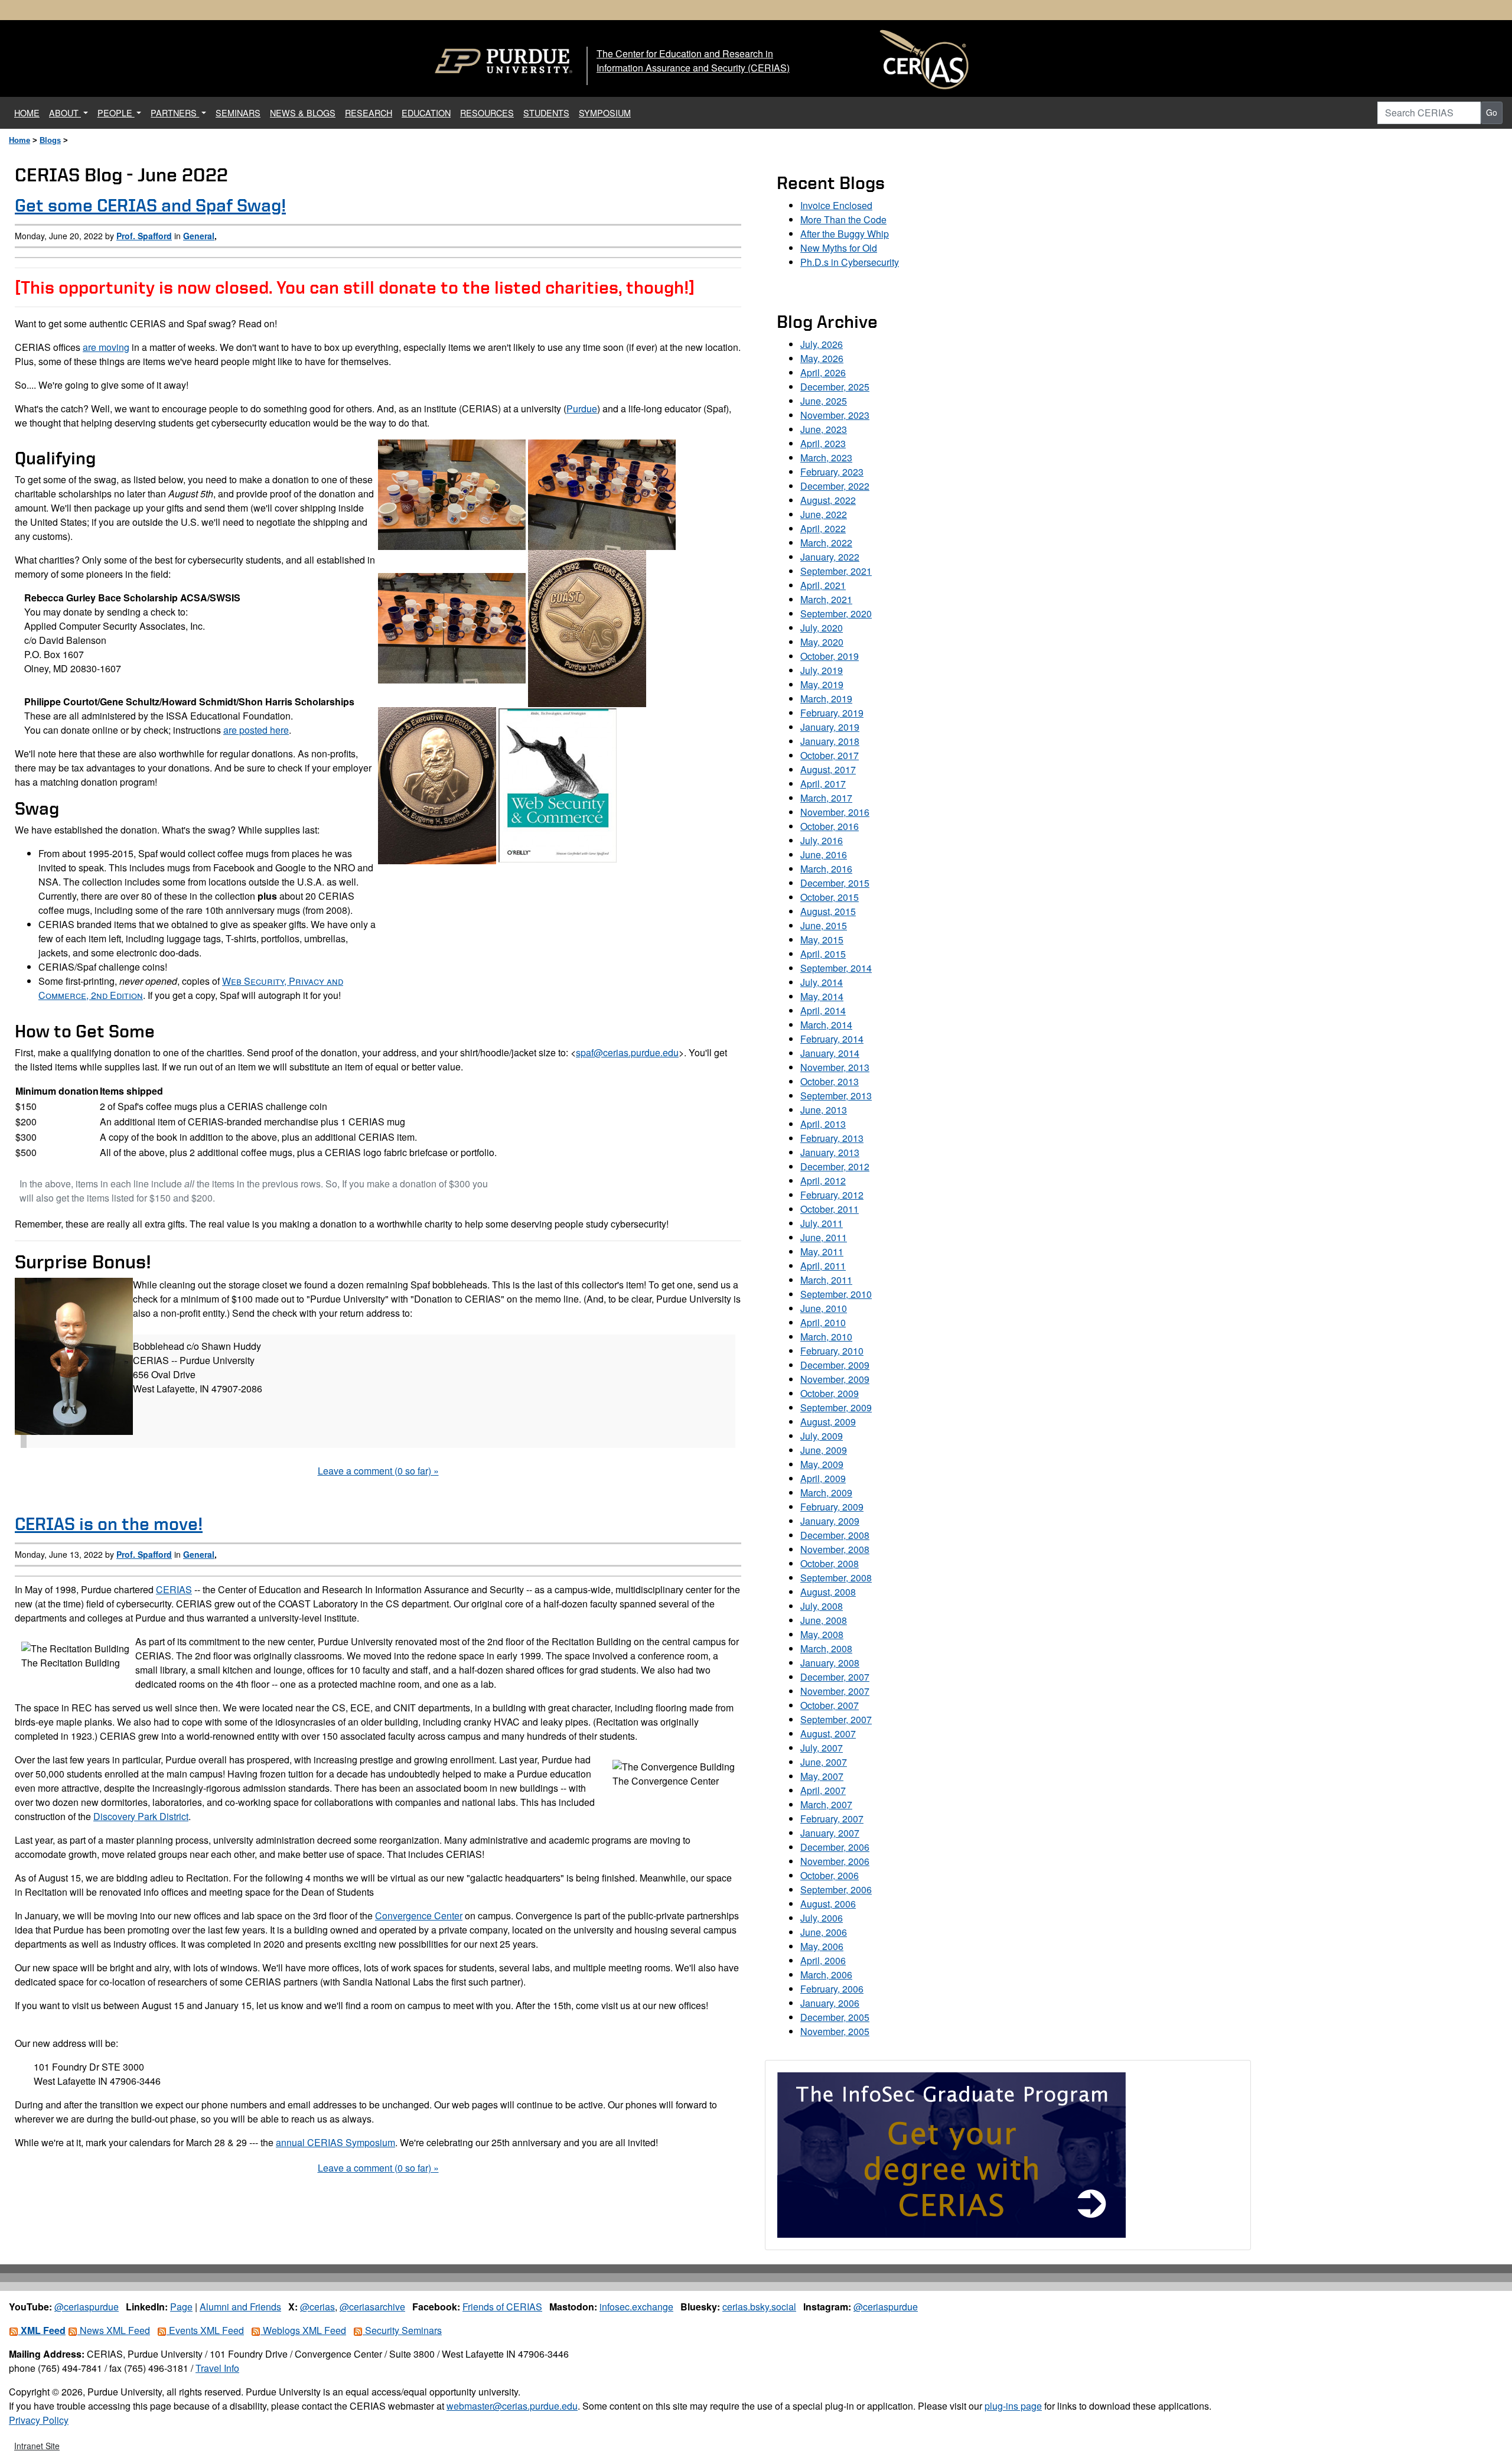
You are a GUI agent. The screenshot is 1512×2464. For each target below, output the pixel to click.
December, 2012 (835, 1166)
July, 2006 (822, 1918)
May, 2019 (822, 684)
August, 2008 (828, 1592)
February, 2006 (832, 1989)
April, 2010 (823, 1322)
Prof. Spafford (144, 236)
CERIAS (174, 1589)
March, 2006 (826, 1975)
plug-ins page (1013, 2406)
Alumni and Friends (240, 2307)
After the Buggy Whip (845, 234)
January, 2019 (830, 727)
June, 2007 (824, 1762)
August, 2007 (828, 1734)
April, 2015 (823, 954)
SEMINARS (238, 113)
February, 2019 (832, 713)
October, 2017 (830, 755)
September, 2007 (836, 1719)
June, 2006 (824, 1932)
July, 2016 (822, 840)
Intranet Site (37, 2446)
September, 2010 (836, 1294)
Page (181, 2307)
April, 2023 (823, 443)
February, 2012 (832, 1195)
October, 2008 (830, 1563)
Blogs (50, 140)
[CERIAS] (924, 60)
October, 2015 (830, 897)
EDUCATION (426, 113)
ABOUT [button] (65, 113)
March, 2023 (826, 458)
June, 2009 (824, 1450)
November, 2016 (835, 812)
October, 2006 (830, 1875)
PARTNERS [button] (175, 113)
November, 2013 (835, 1067)
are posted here (256, 730)
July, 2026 (822, 344)
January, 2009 (830, 1521)
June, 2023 (824, 429)
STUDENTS (546, 113)
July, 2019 (822, 670)
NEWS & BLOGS (303, 113)
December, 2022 (835, 486)
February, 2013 (832, 1138)
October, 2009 (830, 1393)
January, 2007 (830, 1833)
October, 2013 (830, 1081)
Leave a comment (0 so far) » (378, 1471)
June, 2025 (824, 401)
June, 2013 (824, 1110)
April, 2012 (823, 1181)
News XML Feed (114, 2330)
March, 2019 (826, 699)
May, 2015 (822, 940)
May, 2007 (822, 1776)
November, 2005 (835, 2031)
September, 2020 (836, 613)
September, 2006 (836, 1889)
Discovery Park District (141, 1816)
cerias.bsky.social (759, 2307)
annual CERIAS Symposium (335, 2142)
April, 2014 (823, 1010)
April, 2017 (823, 784)
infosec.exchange (636, 2307)
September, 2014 (836, 968)
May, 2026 (822, 358)
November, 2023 (835, 415)
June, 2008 (824, 1620)
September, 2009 (836, 1407)
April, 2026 (823, 372)
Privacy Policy (39, 2420)
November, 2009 (835, 1379)
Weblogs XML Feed (303, 2330)
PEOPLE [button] (116, 113)
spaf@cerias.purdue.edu (627, 1052)
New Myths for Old (839, 248)
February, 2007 (832, 1819)
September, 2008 (836, 1578)
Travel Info (217, 2368)
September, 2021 (836, 571)
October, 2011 (830, 1209)
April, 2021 (823, 585)
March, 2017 (826, 798)
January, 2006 (830, 2003)
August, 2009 (828, 1422)
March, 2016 (826, 869)
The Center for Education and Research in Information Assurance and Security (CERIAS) (693, 61)
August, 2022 (828, 500)
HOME (29, 112)
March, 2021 (826, 599)
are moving (106, 347)
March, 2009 (826, 1493)
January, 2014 (830, 1053)
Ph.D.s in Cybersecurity (850, 262)
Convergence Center (419, 1915)
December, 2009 (835, 1365)
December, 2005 (835, 2017)
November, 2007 (835, 1691)
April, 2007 (823, 1790)
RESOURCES (487, 113)
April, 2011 (823, 1266)
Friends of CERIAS (502, 2307)
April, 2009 (823, 1478)
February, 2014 (832, 1039)
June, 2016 (824, 855)
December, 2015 (835, 883)
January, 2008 (830, 1663)
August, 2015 (828, 911)
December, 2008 (835, 1535)
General (199, 236)
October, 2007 (830, 1705)
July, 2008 (822, 1606)
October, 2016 (830, 826)
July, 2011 (822, 1223)
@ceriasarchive (372, 2307)
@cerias (317, 2307)
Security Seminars (402, 2330)
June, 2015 (824, 925)
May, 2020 (822, 642)
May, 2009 (822, 1464)
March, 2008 (826, 1648)
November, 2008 (835, 1549)
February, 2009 (832, 1507)
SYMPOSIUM (605, 113)
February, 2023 (832, 472)
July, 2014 (822, 982)
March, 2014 (826, 1025)
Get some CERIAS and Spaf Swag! (150, 205)
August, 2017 (828, 769)
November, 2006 (835, 1861)
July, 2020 (822, 628)
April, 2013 (823, 1124)
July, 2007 (822, 1748)
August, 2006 (828, 1904)
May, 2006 (822, 1946)
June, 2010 (824, 1308)
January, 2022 (830, 557)
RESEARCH (369, 113)
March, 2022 (826, 543)
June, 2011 (824, 1237)
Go (1492, 112)
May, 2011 (822, 1251)
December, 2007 (835, 1677)
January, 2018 (830, 741)
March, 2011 (826, 1280)
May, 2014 (822, 996)
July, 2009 (822, 1436)
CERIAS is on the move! (109, 1524)
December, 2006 (835, 1847)
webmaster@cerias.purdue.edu (512, 2406)
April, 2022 (823, 528)
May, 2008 (822, 1634)
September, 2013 (836, 1096)
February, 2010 (832, 1351)
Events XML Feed (205, 2330)
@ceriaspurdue (87, 2307)
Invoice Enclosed (836, 205)
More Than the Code (843, 219)
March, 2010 (826, 1337)
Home (19, 140)
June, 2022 (824, 514)
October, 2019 (830, 656)
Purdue (582, 409)
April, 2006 (823, 1960)
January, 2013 (830, 1152)
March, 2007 (826, 1804)
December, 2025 (835, 387)
